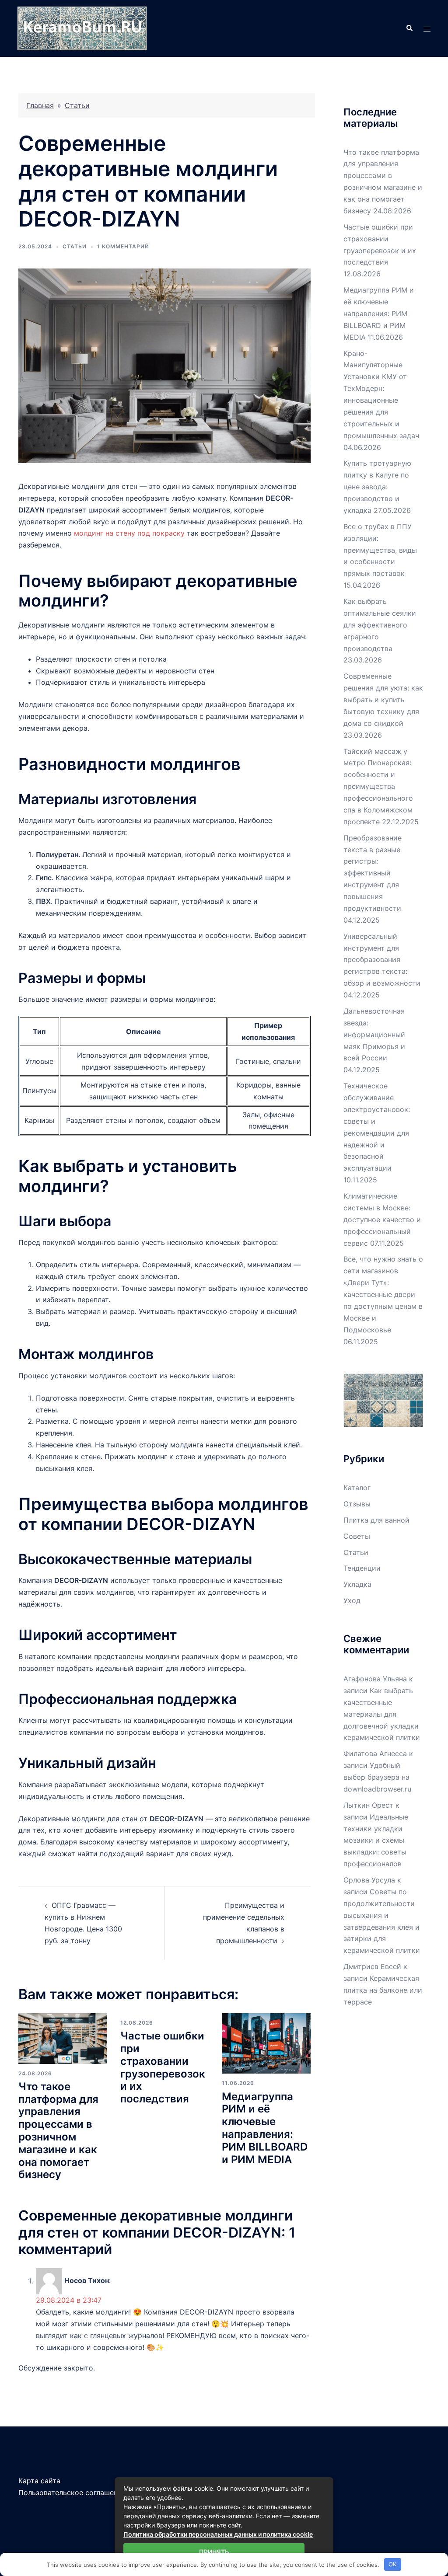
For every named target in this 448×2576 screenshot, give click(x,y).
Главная (40, 105)
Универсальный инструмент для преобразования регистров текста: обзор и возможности (382, 960)
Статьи (77, 105)
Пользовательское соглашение (72, 2492)
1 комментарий (123, 246)
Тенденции (362, 1568)
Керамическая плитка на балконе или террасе (383, 1990)
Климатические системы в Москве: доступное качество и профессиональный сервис (382, 1220)
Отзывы (357, 1504)
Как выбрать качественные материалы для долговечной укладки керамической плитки (382, 1714)
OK (392, 2564)
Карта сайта (39, 2481)
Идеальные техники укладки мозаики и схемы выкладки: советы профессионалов (376, 1840)
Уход (352, 1600)
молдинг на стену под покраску (129, 533)
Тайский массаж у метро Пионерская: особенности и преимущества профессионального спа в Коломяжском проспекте (378, 786)
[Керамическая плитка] (82, 28)
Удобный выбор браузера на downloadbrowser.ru (377, 1777)
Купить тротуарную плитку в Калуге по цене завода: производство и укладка (377, 487)
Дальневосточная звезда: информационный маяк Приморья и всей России (374, 1035)
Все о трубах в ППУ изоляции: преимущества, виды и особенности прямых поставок (380, 550)
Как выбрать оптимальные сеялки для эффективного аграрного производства (380, 625)
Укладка (357, 1584)
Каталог (357, 1488)
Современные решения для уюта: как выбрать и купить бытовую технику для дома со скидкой (383, 700)
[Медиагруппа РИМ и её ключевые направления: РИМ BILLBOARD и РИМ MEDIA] (266, 2043)
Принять (214, 2552)
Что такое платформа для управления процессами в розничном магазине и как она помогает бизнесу (58, 2131)
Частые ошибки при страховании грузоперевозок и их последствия (163, 2067)
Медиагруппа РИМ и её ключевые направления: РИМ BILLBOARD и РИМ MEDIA (265, 2128)
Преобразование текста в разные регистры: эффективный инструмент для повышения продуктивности (373, 873)
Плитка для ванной (376, 1520)
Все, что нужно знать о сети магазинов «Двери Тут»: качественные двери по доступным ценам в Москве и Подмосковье (383, 1294)
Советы (357, 1536)
